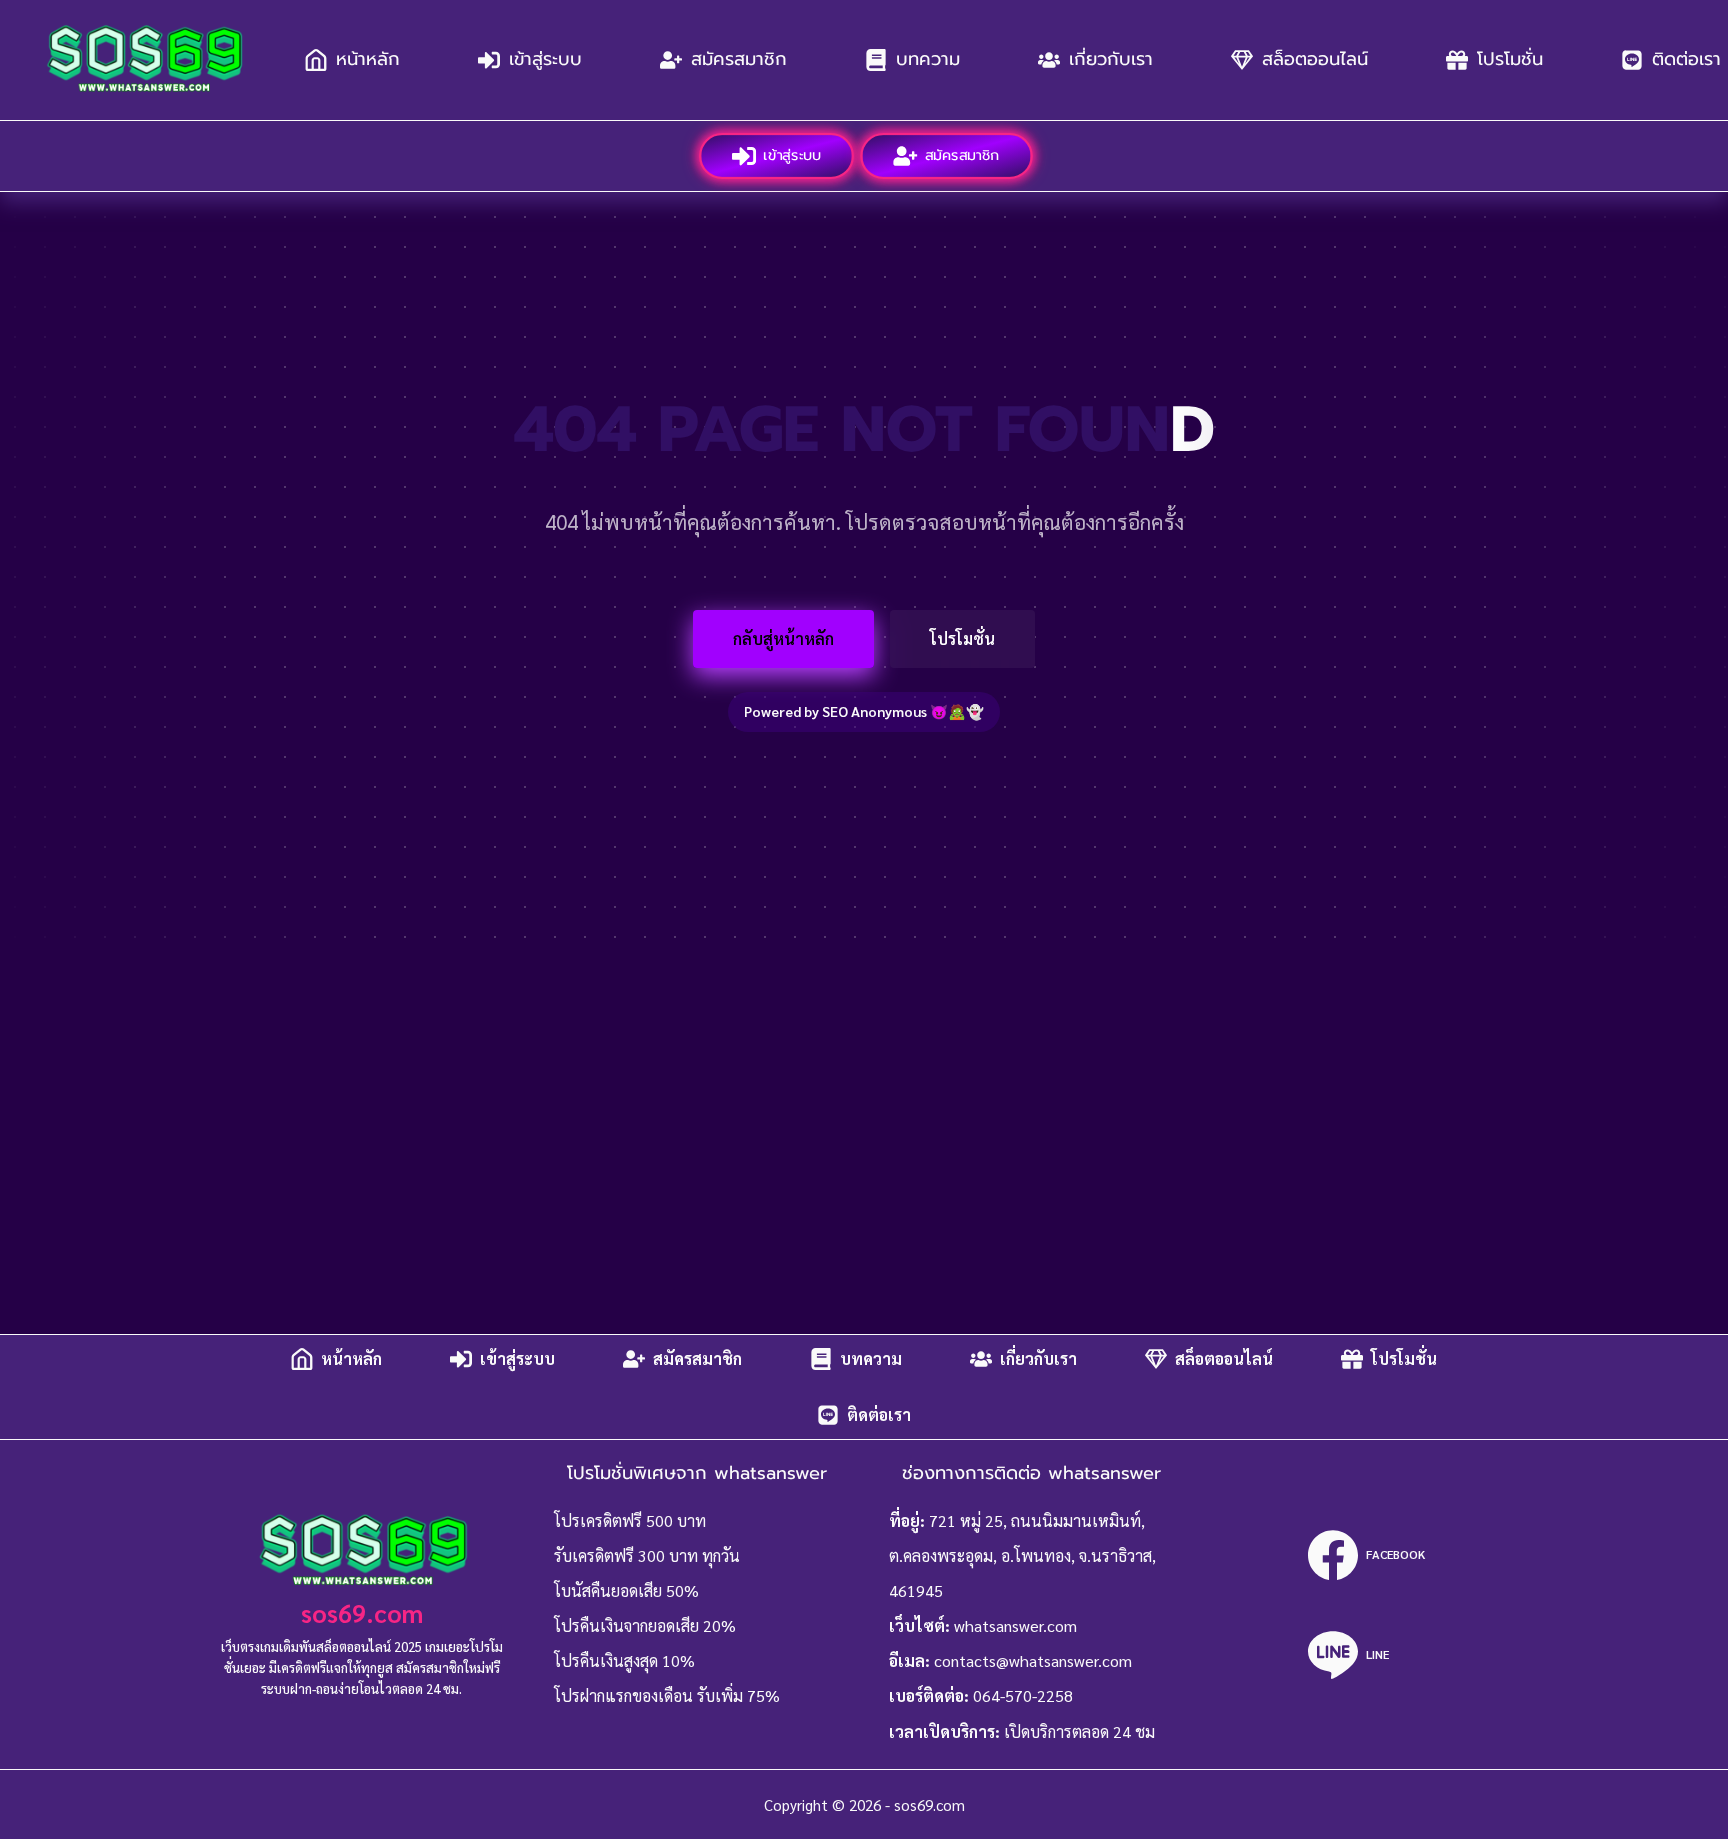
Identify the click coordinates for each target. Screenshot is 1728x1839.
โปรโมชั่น (1510, 59)
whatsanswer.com (1015, 1625)
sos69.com (362, 1612)
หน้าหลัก (368, 59)
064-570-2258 (1023, 1695)
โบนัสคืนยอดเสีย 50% (626, 1590)
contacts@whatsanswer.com (1033, 1660)
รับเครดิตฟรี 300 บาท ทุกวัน (647, 1555)
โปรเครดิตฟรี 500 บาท (630, 1520)
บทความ (928, 59)
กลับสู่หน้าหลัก (783, 638)
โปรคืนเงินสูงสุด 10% (624, 1660)
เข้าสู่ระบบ (545, 59)
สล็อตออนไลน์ (1315, 59)
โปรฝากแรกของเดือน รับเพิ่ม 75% (667, 1695)
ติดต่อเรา (879, 1414)
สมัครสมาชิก (739, 59)
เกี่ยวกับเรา (1111, 59)
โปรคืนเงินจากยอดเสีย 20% (645, 1625)
